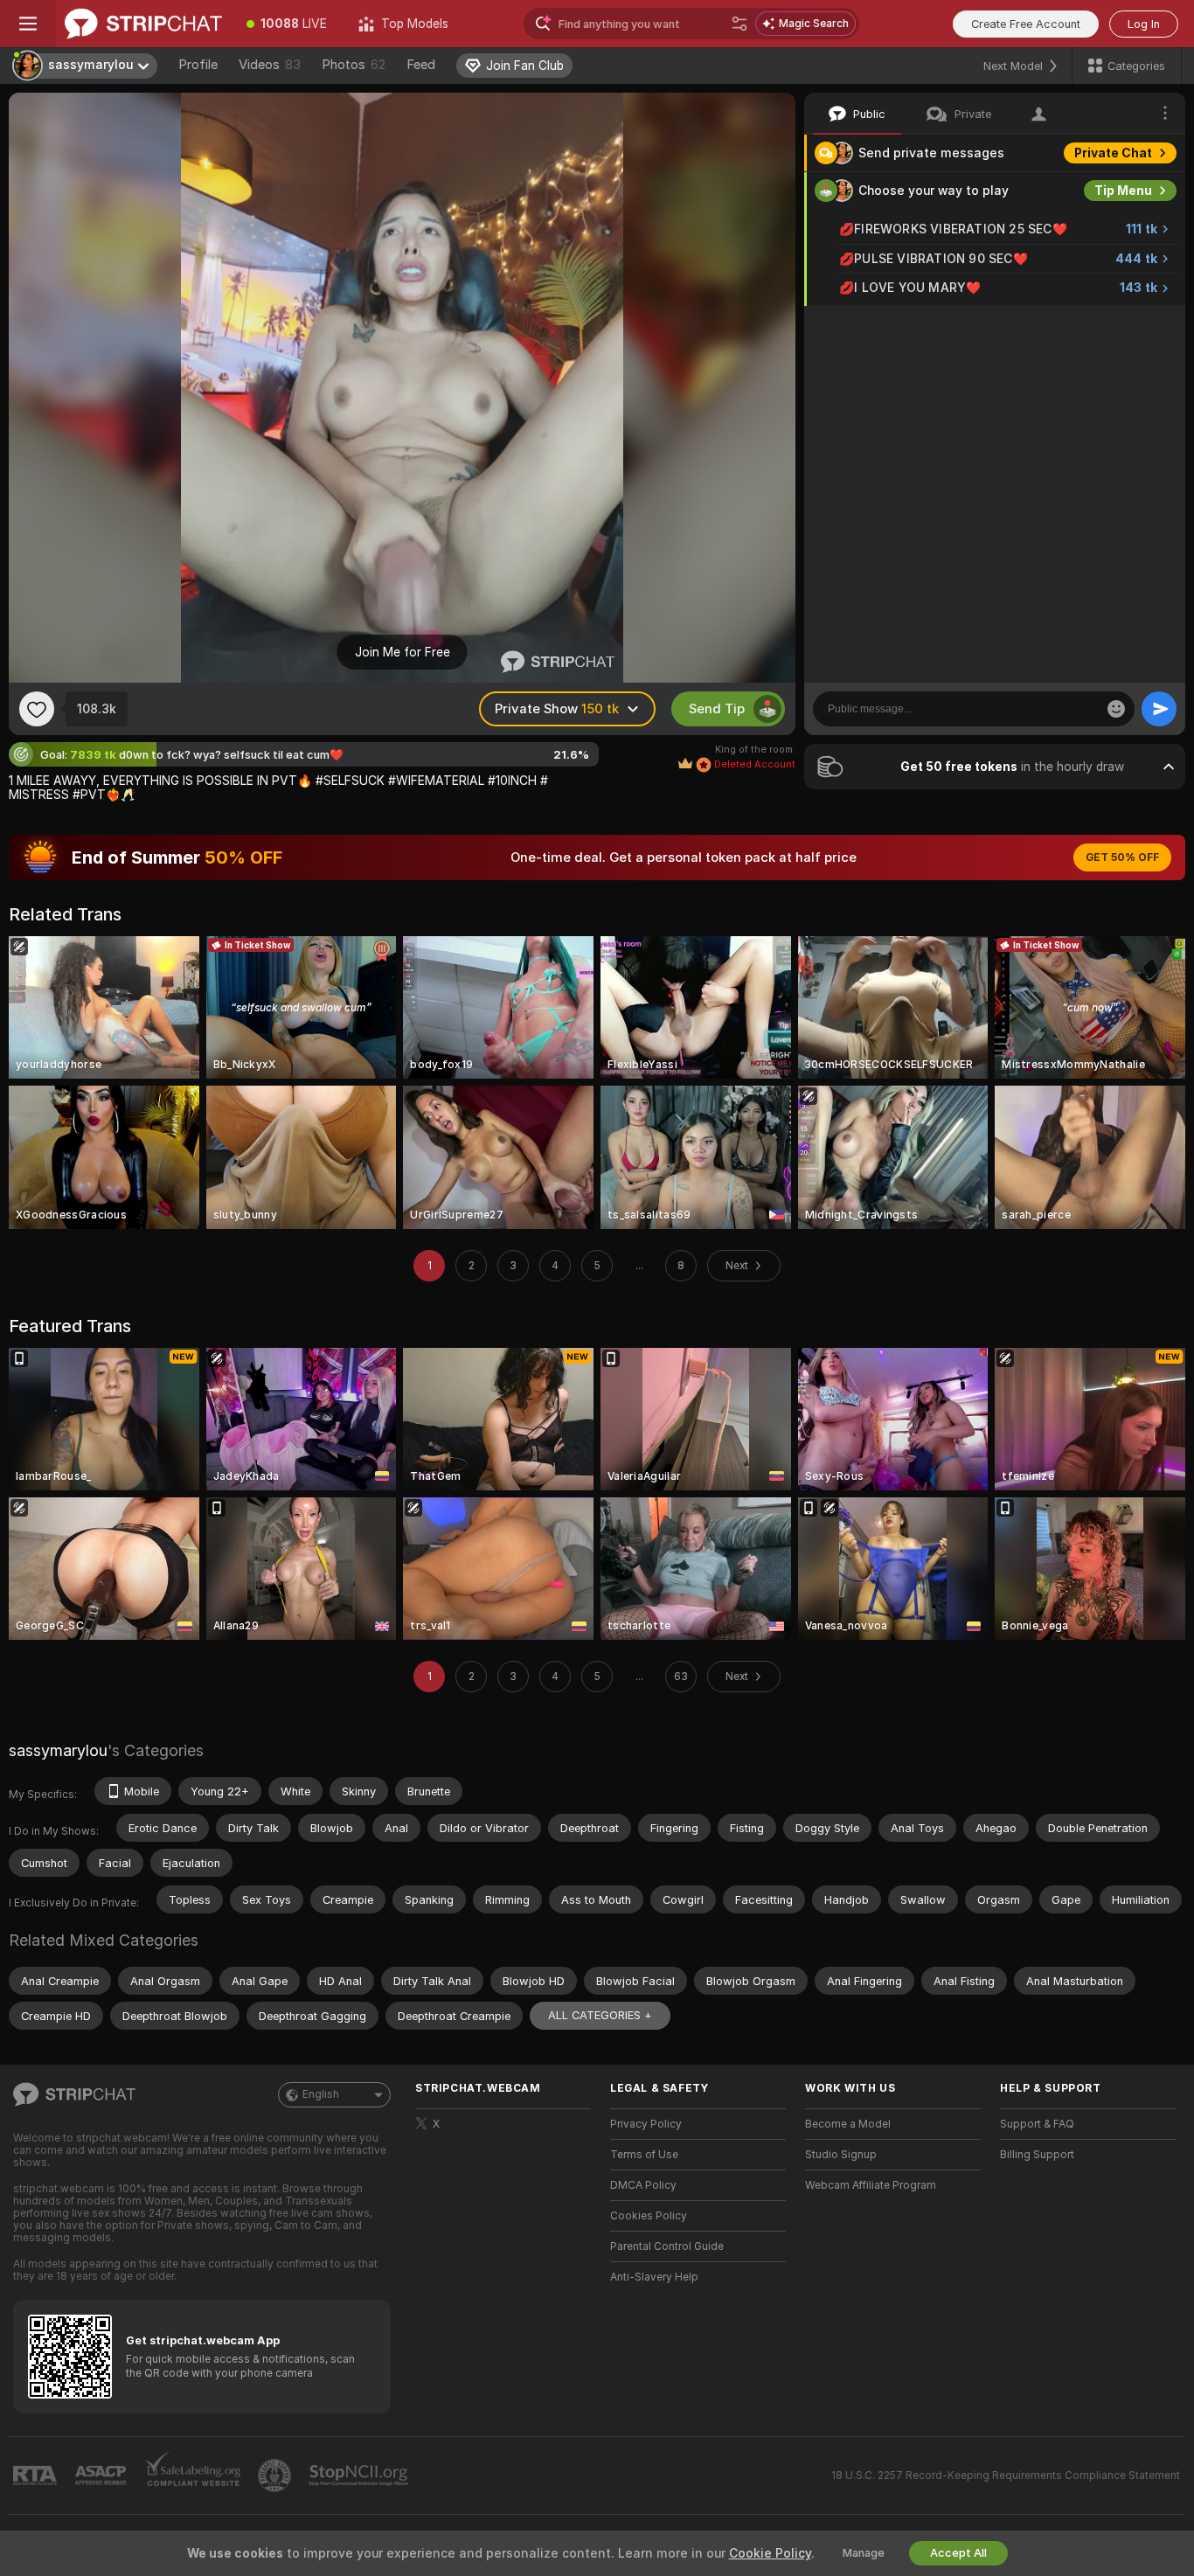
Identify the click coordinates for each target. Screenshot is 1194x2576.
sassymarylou (58, 1750)
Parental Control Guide (667, 2246)
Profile (198, 65)
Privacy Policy (646, 2124)
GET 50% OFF (1122, 858)
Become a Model (848, 2124)
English (321, 2094)
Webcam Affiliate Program (871, 2185)
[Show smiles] (1116, 709)
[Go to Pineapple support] (276, 2475)
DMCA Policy (643, 2185)
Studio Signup (841, 2155)
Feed (421, 65)
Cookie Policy (770, 2553)
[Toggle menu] (28, 24)
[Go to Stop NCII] (360, 2475)
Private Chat (1113, 153)
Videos (270, 65)
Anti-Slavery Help (654, 2277)
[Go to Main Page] (143, 24)
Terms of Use (644, 2155)
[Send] (1159, 709)
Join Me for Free (403, 652)
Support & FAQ (1037, 2124)
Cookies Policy (649, 2216)
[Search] (739, 24)
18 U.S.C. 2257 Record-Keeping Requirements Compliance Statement (1006, 2475)
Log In (1144, 24)
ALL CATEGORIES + (600, 2015)
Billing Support (1037, 2155)
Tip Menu (1123, 191)
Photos (354, 65)
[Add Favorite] (37, 709)
